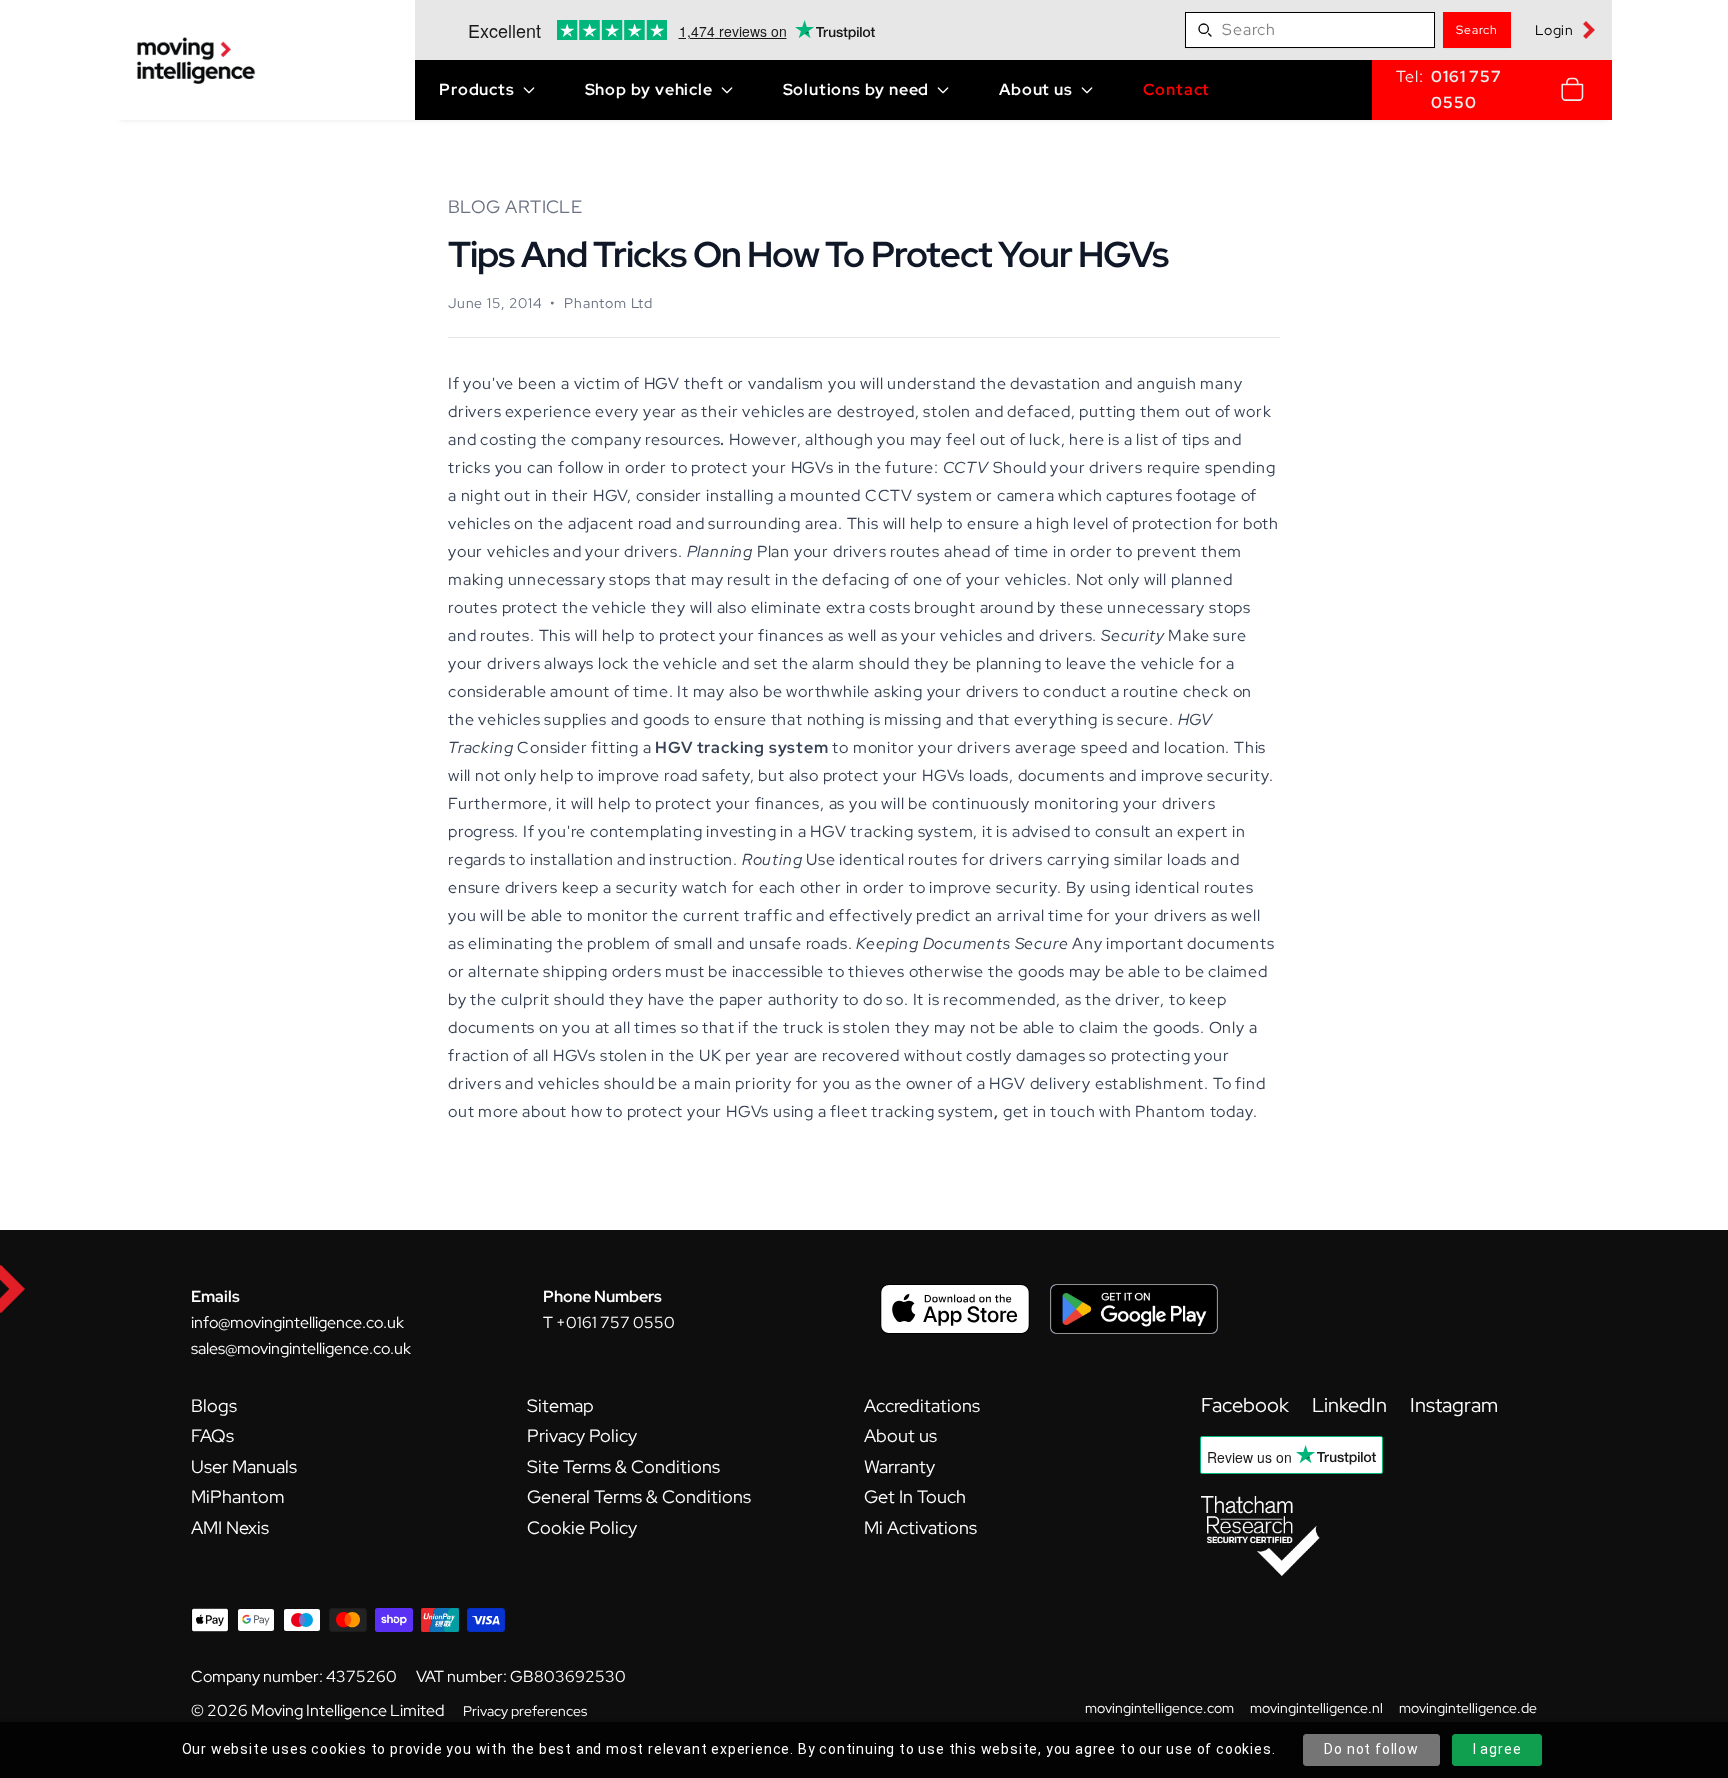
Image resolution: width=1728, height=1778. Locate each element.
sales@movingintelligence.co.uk (301, 1348)
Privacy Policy (582, 1435)
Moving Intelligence (319, 1710)
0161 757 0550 (1466, 89)
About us (1035, 89)
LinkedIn (1351, 1405)
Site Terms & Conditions (623, 1466)
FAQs (212, 1435)
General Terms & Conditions (639, 1496)
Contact (1177, 89)
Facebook (1247, 1405)
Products (476, 89)
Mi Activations (920, 1527)
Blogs (214, 1405)
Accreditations (922, 1405)
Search (1477, 30)
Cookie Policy (582, 1527)
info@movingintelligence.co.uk (297, 1322)
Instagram (1454, 1405)
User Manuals (244, 1466)
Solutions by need (856, 89)
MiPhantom (237, 1496)
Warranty (899, 1466)
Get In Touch (915, 1496)
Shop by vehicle (649, 89)
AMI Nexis (230, 1527)
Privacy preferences (525, 1711)
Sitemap (560, 1405)
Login (1554, 30)
